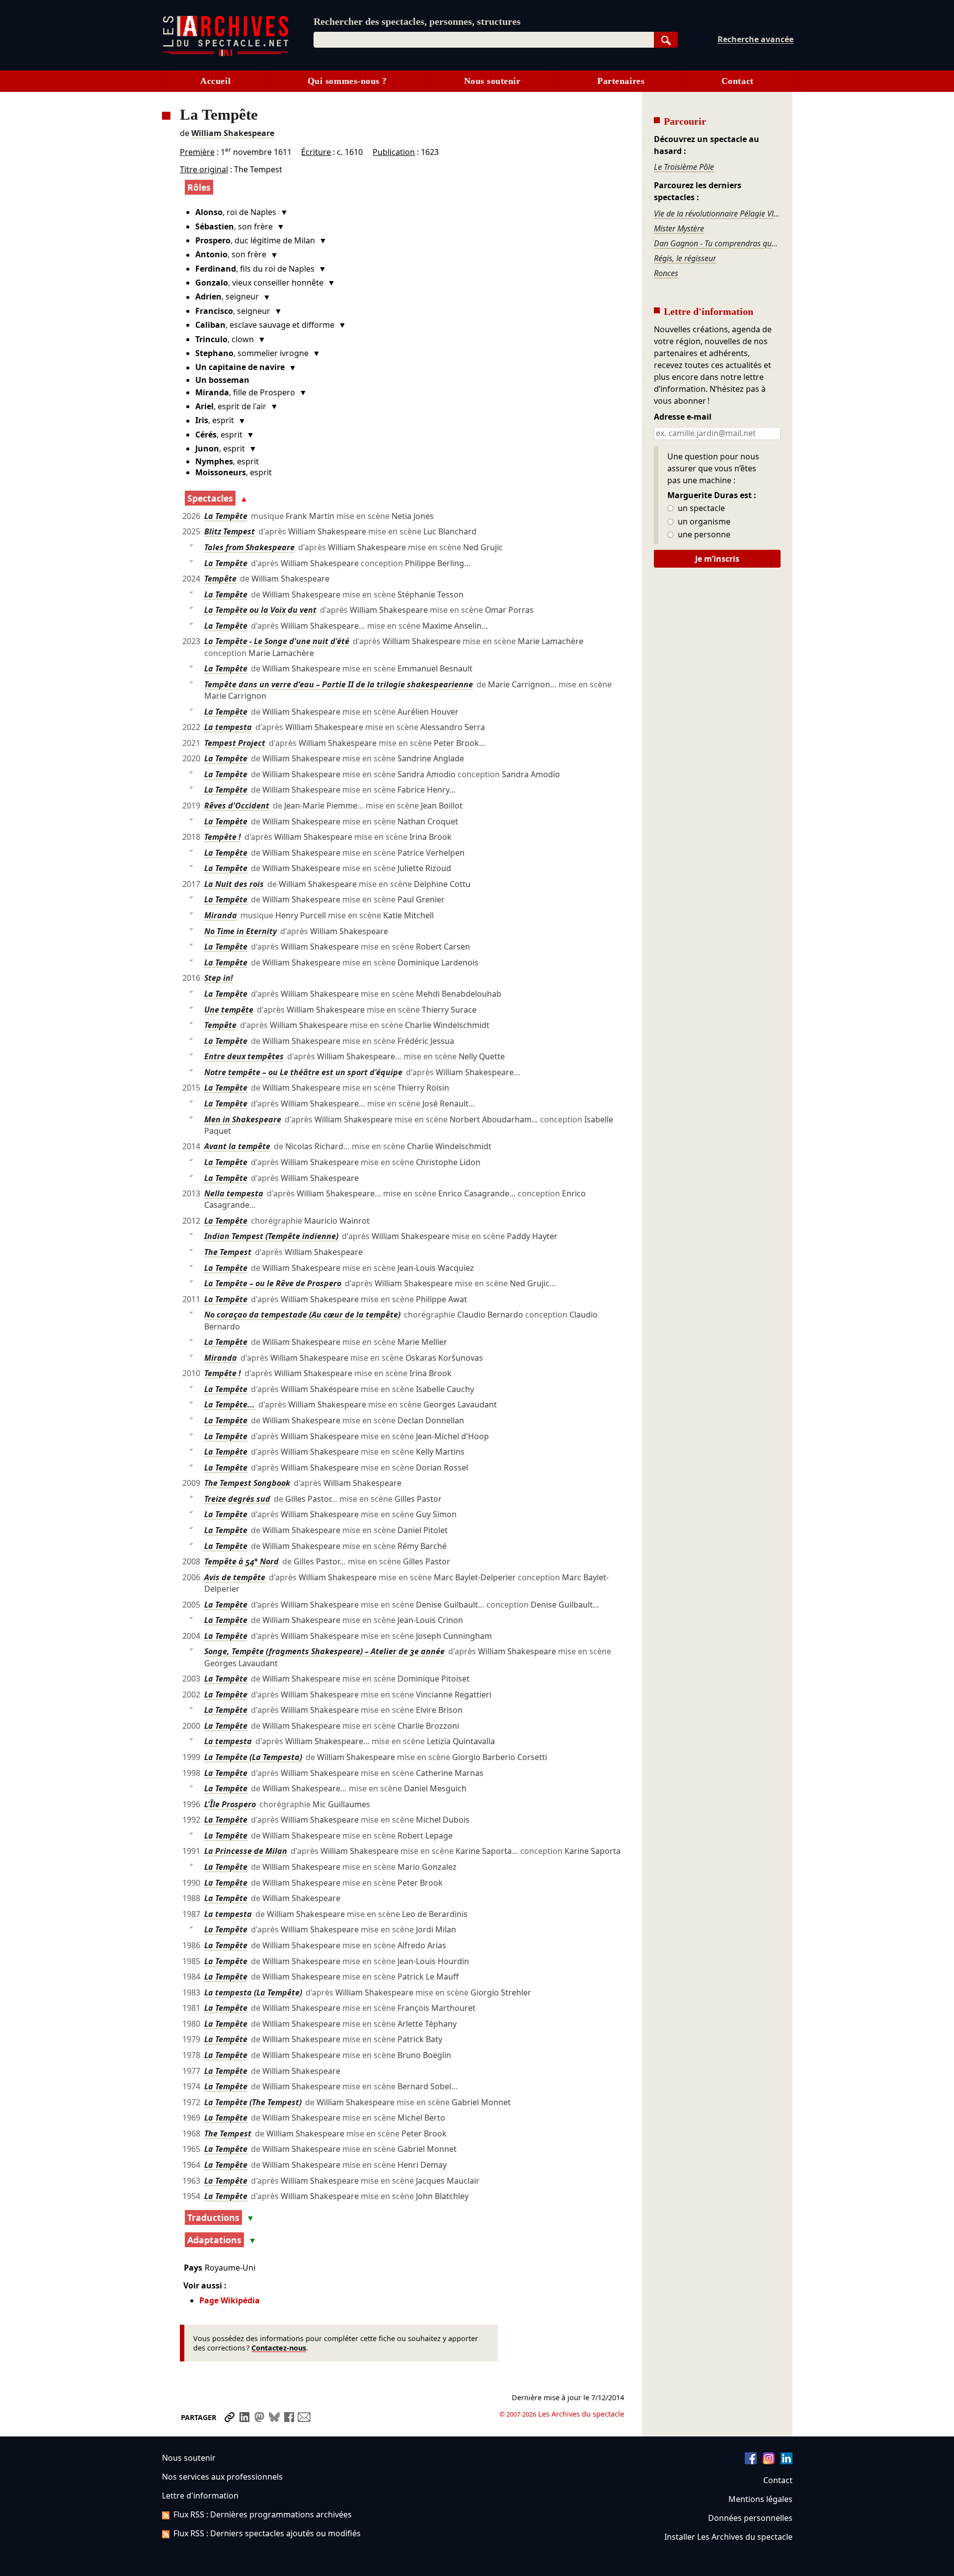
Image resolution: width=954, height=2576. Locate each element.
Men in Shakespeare (243, 1119)
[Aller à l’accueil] (226, 54)
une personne (703, 535)
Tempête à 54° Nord (241, 1561)
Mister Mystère (679, 228)
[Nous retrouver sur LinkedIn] (787, 2461)
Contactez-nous (279, 2348)
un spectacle (700, 509)
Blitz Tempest (230, 531)
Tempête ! (223, 837)
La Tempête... (230, 1404)
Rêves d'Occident (237, 806)
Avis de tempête (235, 1577)
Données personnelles (750, 2518)
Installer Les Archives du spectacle (728, 2537)
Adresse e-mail (683, 417)
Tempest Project (235, 743)
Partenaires (621, 81)
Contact (738, 81)
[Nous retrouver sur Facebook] (751, 2461)
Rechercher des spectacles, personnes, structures (417, 21)
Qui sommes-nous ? (347, 81)
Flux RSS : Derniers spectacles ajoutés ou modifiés (267, 2533)
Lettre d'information (200, 2496)
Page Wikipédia (230, 2300)
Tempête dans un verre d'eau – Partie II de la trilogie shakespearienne (339, 684)
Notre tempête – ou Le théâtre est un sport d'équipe (303, 1072)
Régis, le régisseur (685, 258)
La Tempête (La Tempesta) (253, 1757)
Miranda (221, 915)
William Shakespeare (233, 133)
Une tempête (229, 1010)
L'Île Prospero (230, 1804)
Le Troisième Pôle (684, 167)
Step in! (219, 978)
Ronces (666, 273)
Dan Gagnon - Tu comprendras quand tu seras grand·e (717, 243)
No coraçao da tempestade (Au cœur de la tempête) (302, 1315)
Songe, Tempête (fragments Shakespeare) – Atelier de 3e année (324, 1651)
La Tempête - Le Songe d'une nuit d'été (277, 641)
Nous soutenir (492, 81)
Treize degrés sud (237, 1499)
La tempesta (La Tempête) (253, 1992)
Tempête (220, 579)
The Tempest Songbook (247, 1483)
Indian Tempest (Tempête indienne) (271, 1236)
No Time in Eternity (240, 931)
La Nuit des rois (234, 884)
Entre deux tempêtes (244, 1056)
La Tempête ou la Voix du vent (260, 610)
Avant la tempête (237, 1146)
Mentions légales (760, 2499)
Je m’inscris (717, 559)
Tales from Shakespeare (249, 547)
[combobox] (484, 40)
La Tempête (226, 516)
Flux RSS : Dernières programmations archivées (263, 2514)
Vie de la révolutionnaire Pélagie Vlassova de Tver (717, 214)
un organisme (703, 522)
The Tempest (228, 1252)
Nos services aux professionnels (222, 2477)
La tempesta (228, 727)
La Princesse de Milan (246, 1851)
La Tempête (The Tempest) (253, 2102)
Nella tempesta (234, 1193)
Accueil (215, 81)
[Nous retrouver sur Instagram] (769, 2461)
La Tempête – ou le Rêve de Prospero (273, 1283)
